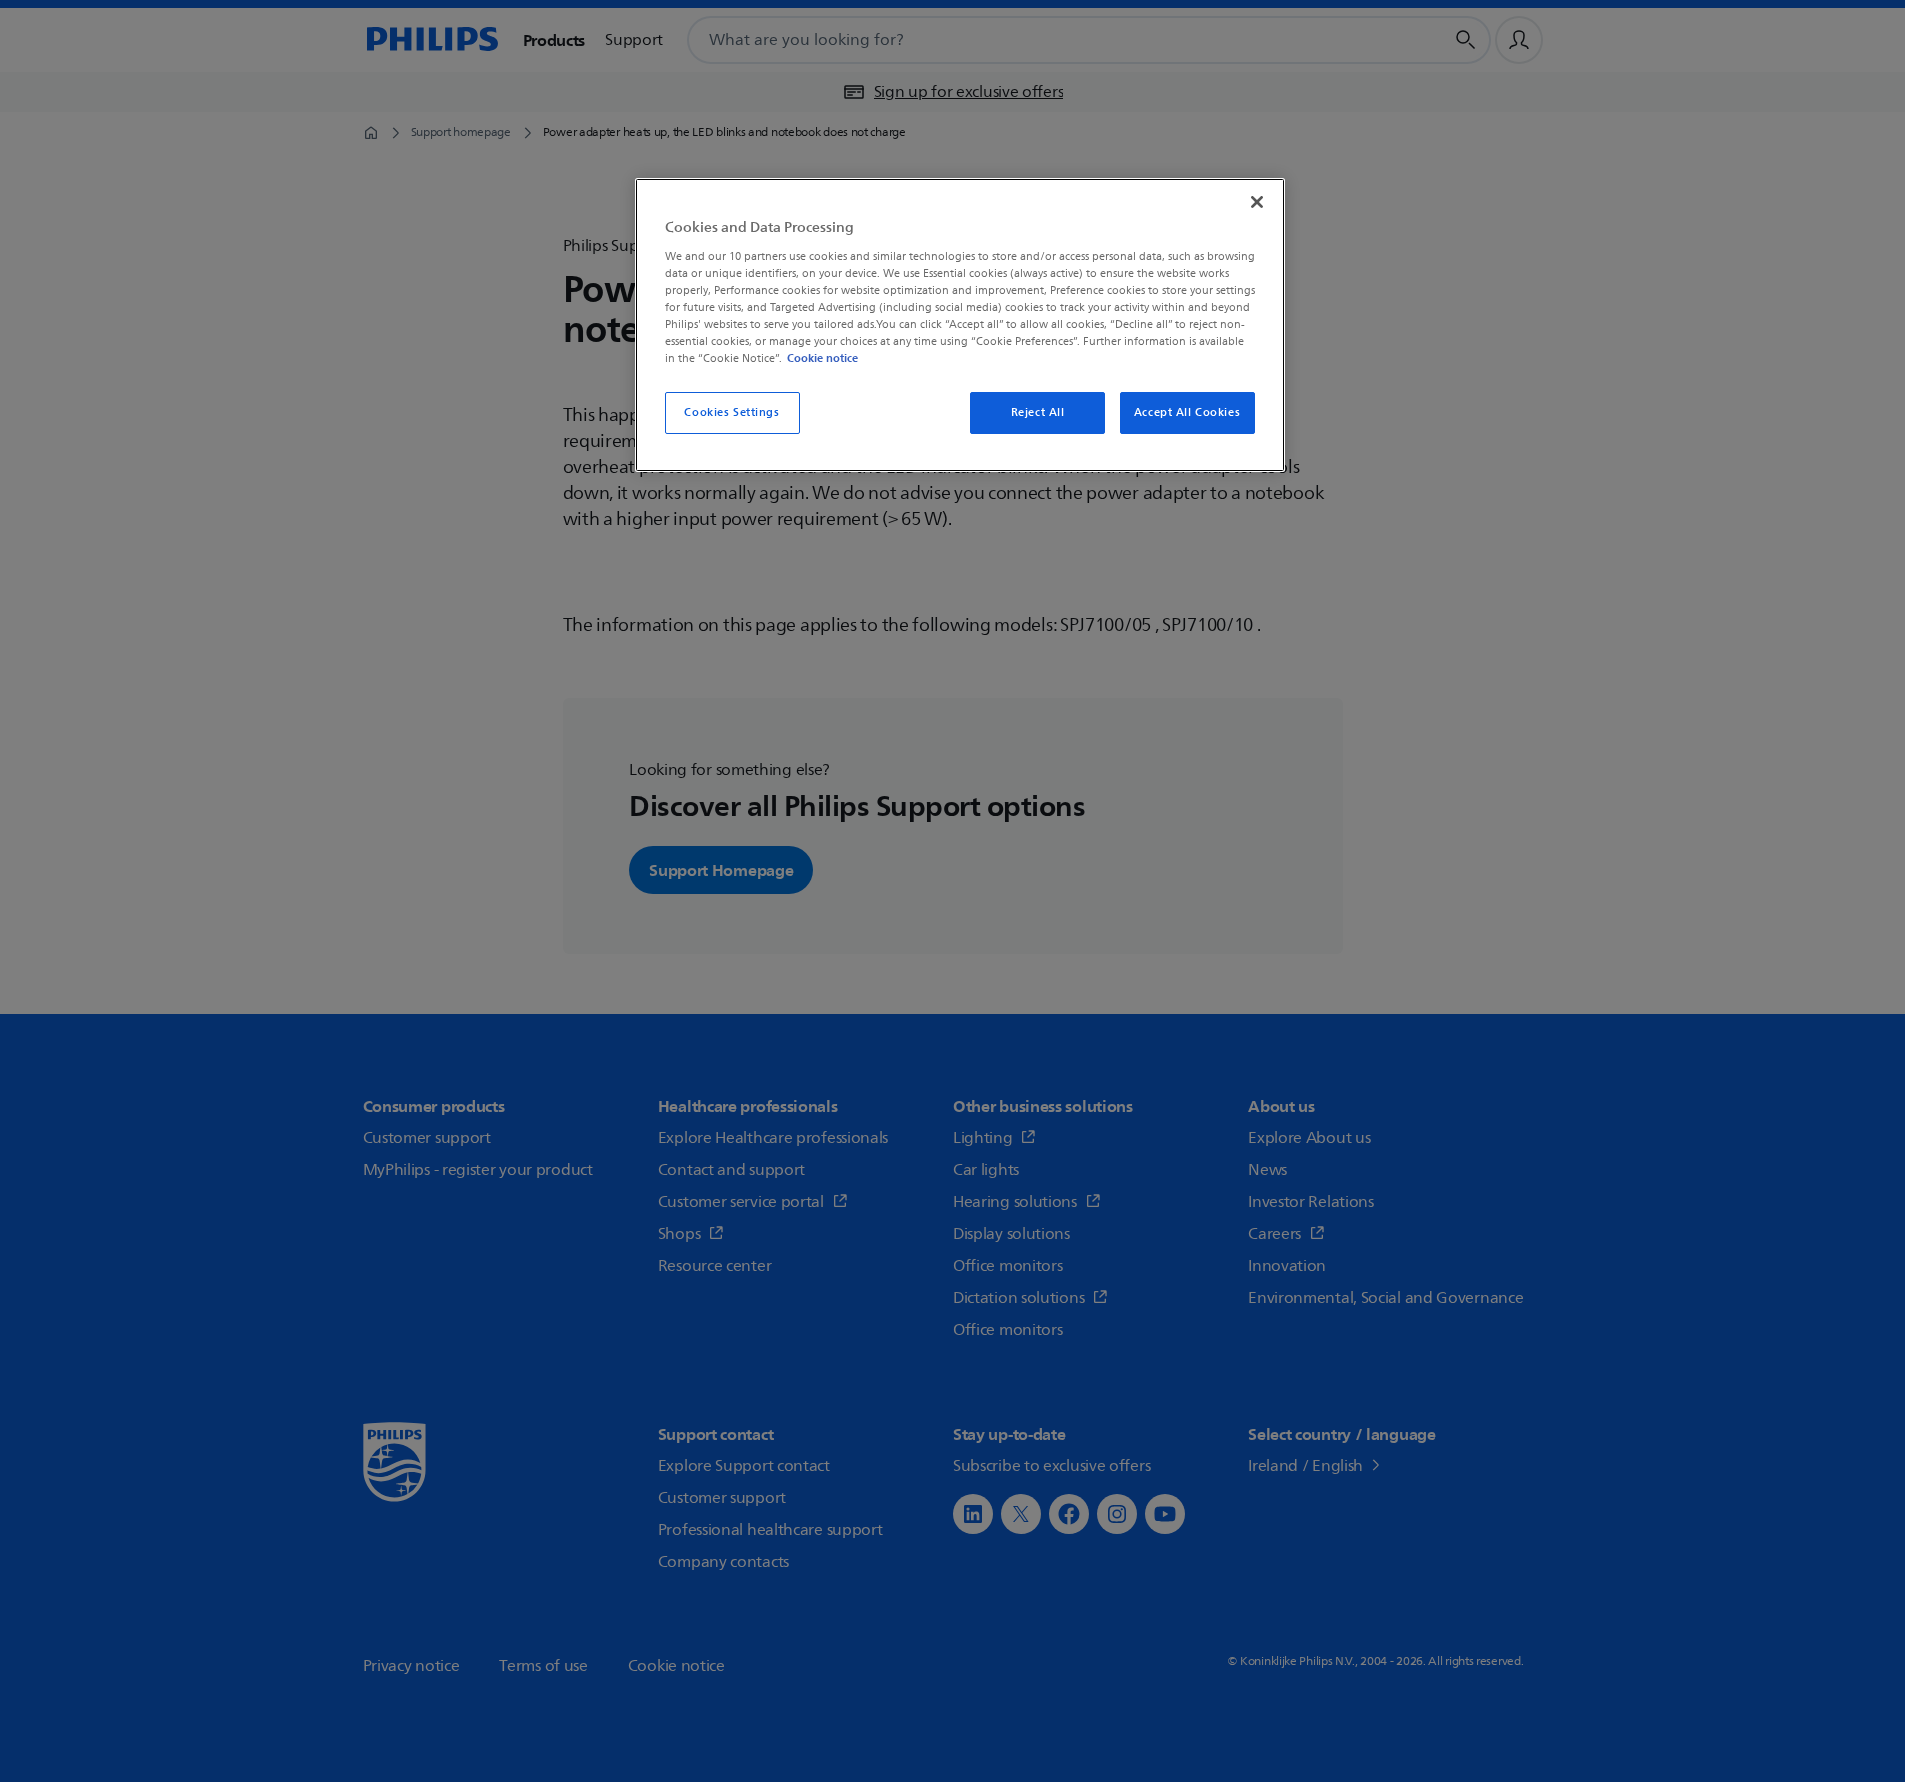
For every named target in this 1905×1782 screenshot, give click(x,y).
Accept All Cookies (1187, 412)
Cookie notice (822, 358)
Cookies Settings (731, 412)
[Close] (1257, 202)
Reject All (1038, 412)
